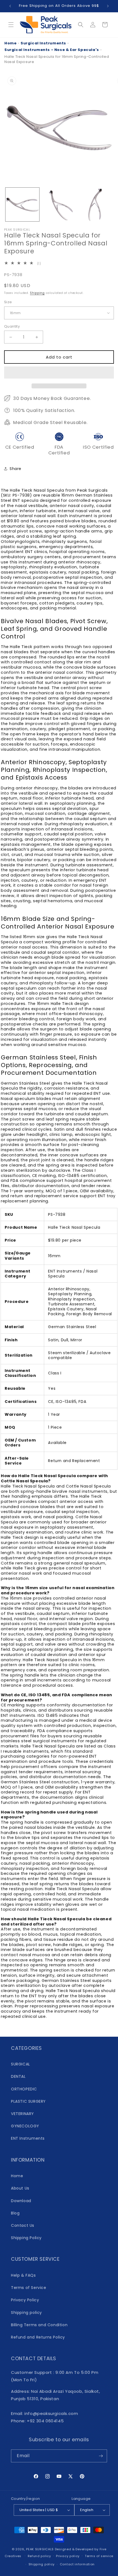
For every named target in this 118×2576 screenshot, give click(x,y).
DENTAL (18, 2076)
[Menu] (11, 25)
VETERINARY (23, 2114)
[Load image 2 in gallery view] (59, 204)
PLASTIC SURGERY (28, 2101)
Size (8, 302)
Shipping (37, 293)
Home (10, 43)
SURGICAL (21, 2064)
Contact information (77, 2564)
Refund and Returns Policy (38, 2337)
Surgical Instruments (43, 43)
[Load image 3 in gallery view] (95, 204)
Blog (15, 2213)
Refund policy (39, 2556)
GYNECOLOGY (25, 2126)
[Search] (81, 25)
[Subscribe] (101, 2456)
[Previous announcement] (10, 6)
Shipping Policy (26, 2238)
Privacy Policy (25, 2300)
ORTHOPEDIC (24, 2089)
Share (16, 469)
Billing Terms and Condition (39, 2325)
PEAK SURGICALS (40, 2549)
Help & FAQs (23, 2275)
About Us (20, 2188)
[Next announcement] (108, 6)
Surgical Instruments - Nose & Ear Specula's (52, 50)
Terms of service (99, 2556)
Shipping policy (26, 2313)
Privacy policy (68, 2556)
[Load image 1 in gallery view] (22, 204)
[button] (59, 373)
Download (21, 2201)
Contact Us (23, 2225)
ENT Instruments (28, 2138)
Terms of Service (29, 2288)
